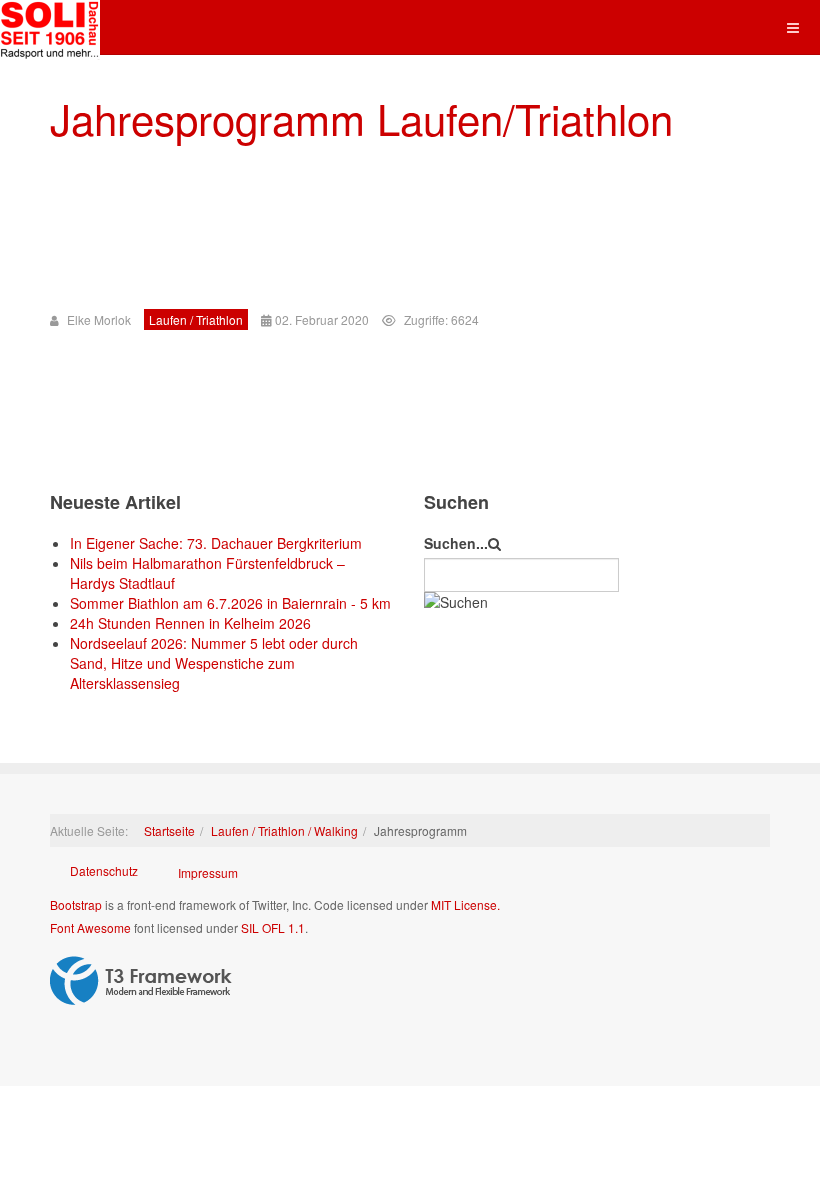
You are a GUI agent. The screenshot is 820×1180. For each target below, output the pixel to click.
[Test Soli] (50, 27)
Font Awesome (90, 927)
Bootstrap (76, 904)
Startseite (169, 830)
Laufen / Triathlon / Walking (284, 830)
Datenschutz (104, 870)
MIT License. (465, 904)
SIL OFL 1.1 (273, 927)
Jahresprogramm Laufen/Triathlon (361, 118)
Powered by (141, 981)
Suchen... (456, 543)
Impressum (208, 872)
